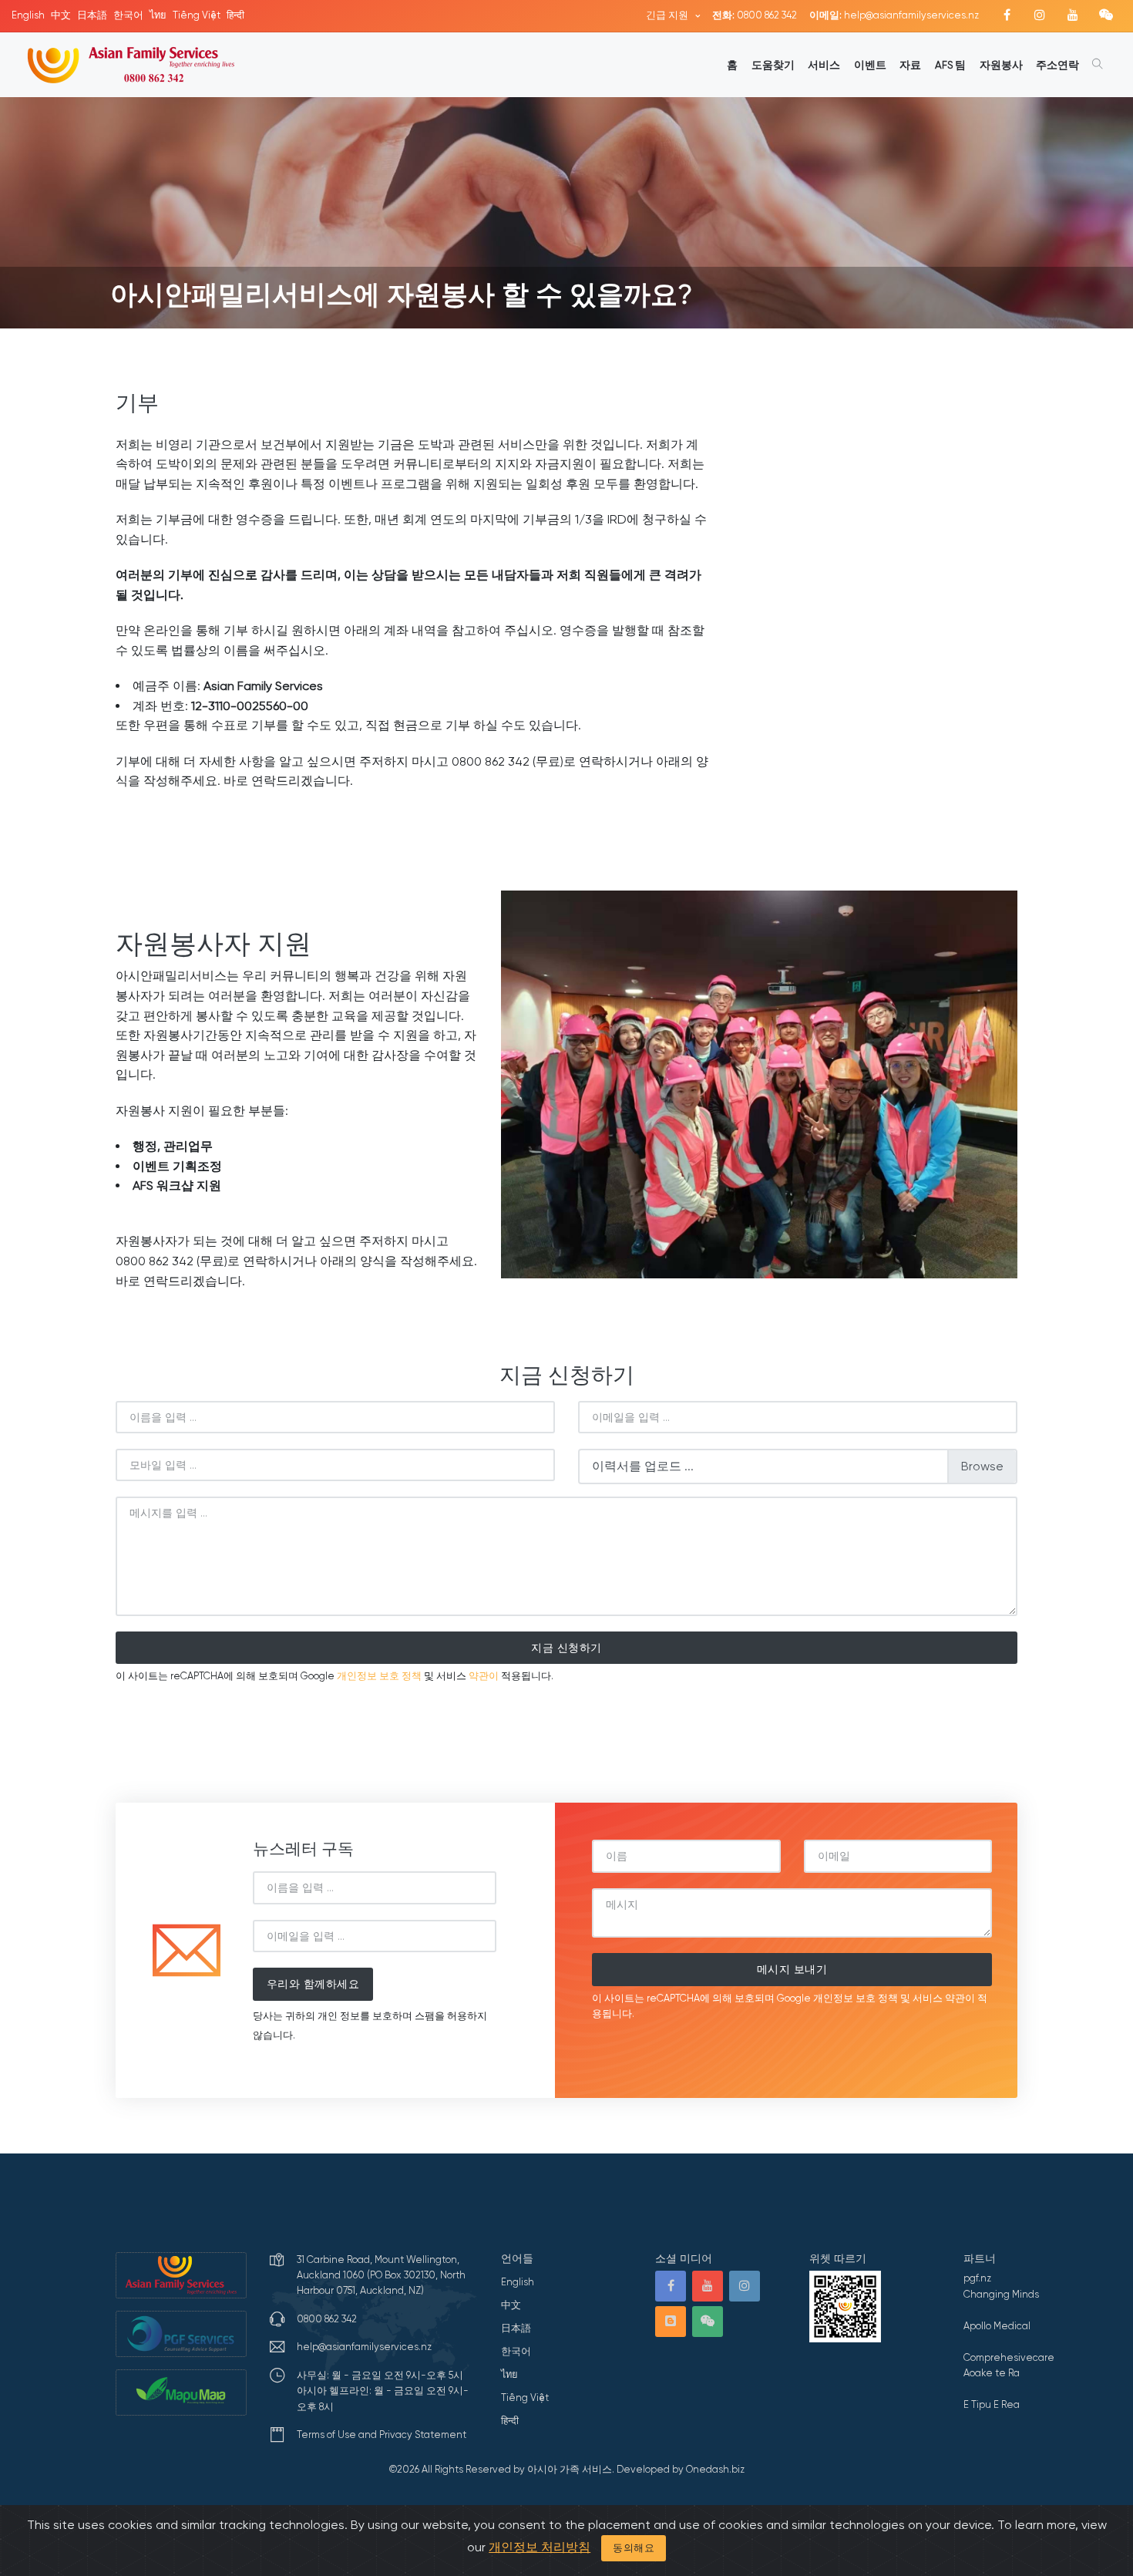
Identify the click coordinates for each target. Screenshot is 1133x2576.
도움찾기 (773, 65)
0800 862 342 (755, 15)
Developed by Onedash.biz (681, 2469)
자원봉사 (1001, 65)
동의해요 (634, 2548)
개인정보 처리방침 (540, 2547)
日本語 (92, 15)
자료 (910, 65)
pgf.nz (977, 2278)
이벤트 (870, 65)
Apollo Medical (997, 2326)
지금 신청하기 (566, 1648)
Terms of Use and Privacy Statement (382, 2435)
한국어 (128, 15)
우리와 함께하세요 (313, 1984)
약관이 (484, 1676)
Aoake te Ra (992, 2373)
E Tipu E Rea (992, 2404)
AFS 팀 (950, 65)
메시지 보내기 (792, 1969)
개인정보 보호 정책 (379, 1676)
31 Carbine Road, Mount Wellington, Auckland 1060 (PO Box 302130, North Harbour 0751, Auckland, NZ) (381, 2275)
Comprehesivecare (1009, 2357)
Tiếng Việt (197, 15)
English (28, 15)
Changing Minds (1001, 2294)
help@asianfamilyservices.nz (894, 15)
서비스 (824, 65)
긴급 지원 (668, 15)
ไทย (158, 15)
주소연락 (1057, 65)
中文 (61, 15)
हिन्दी (235, 15)
